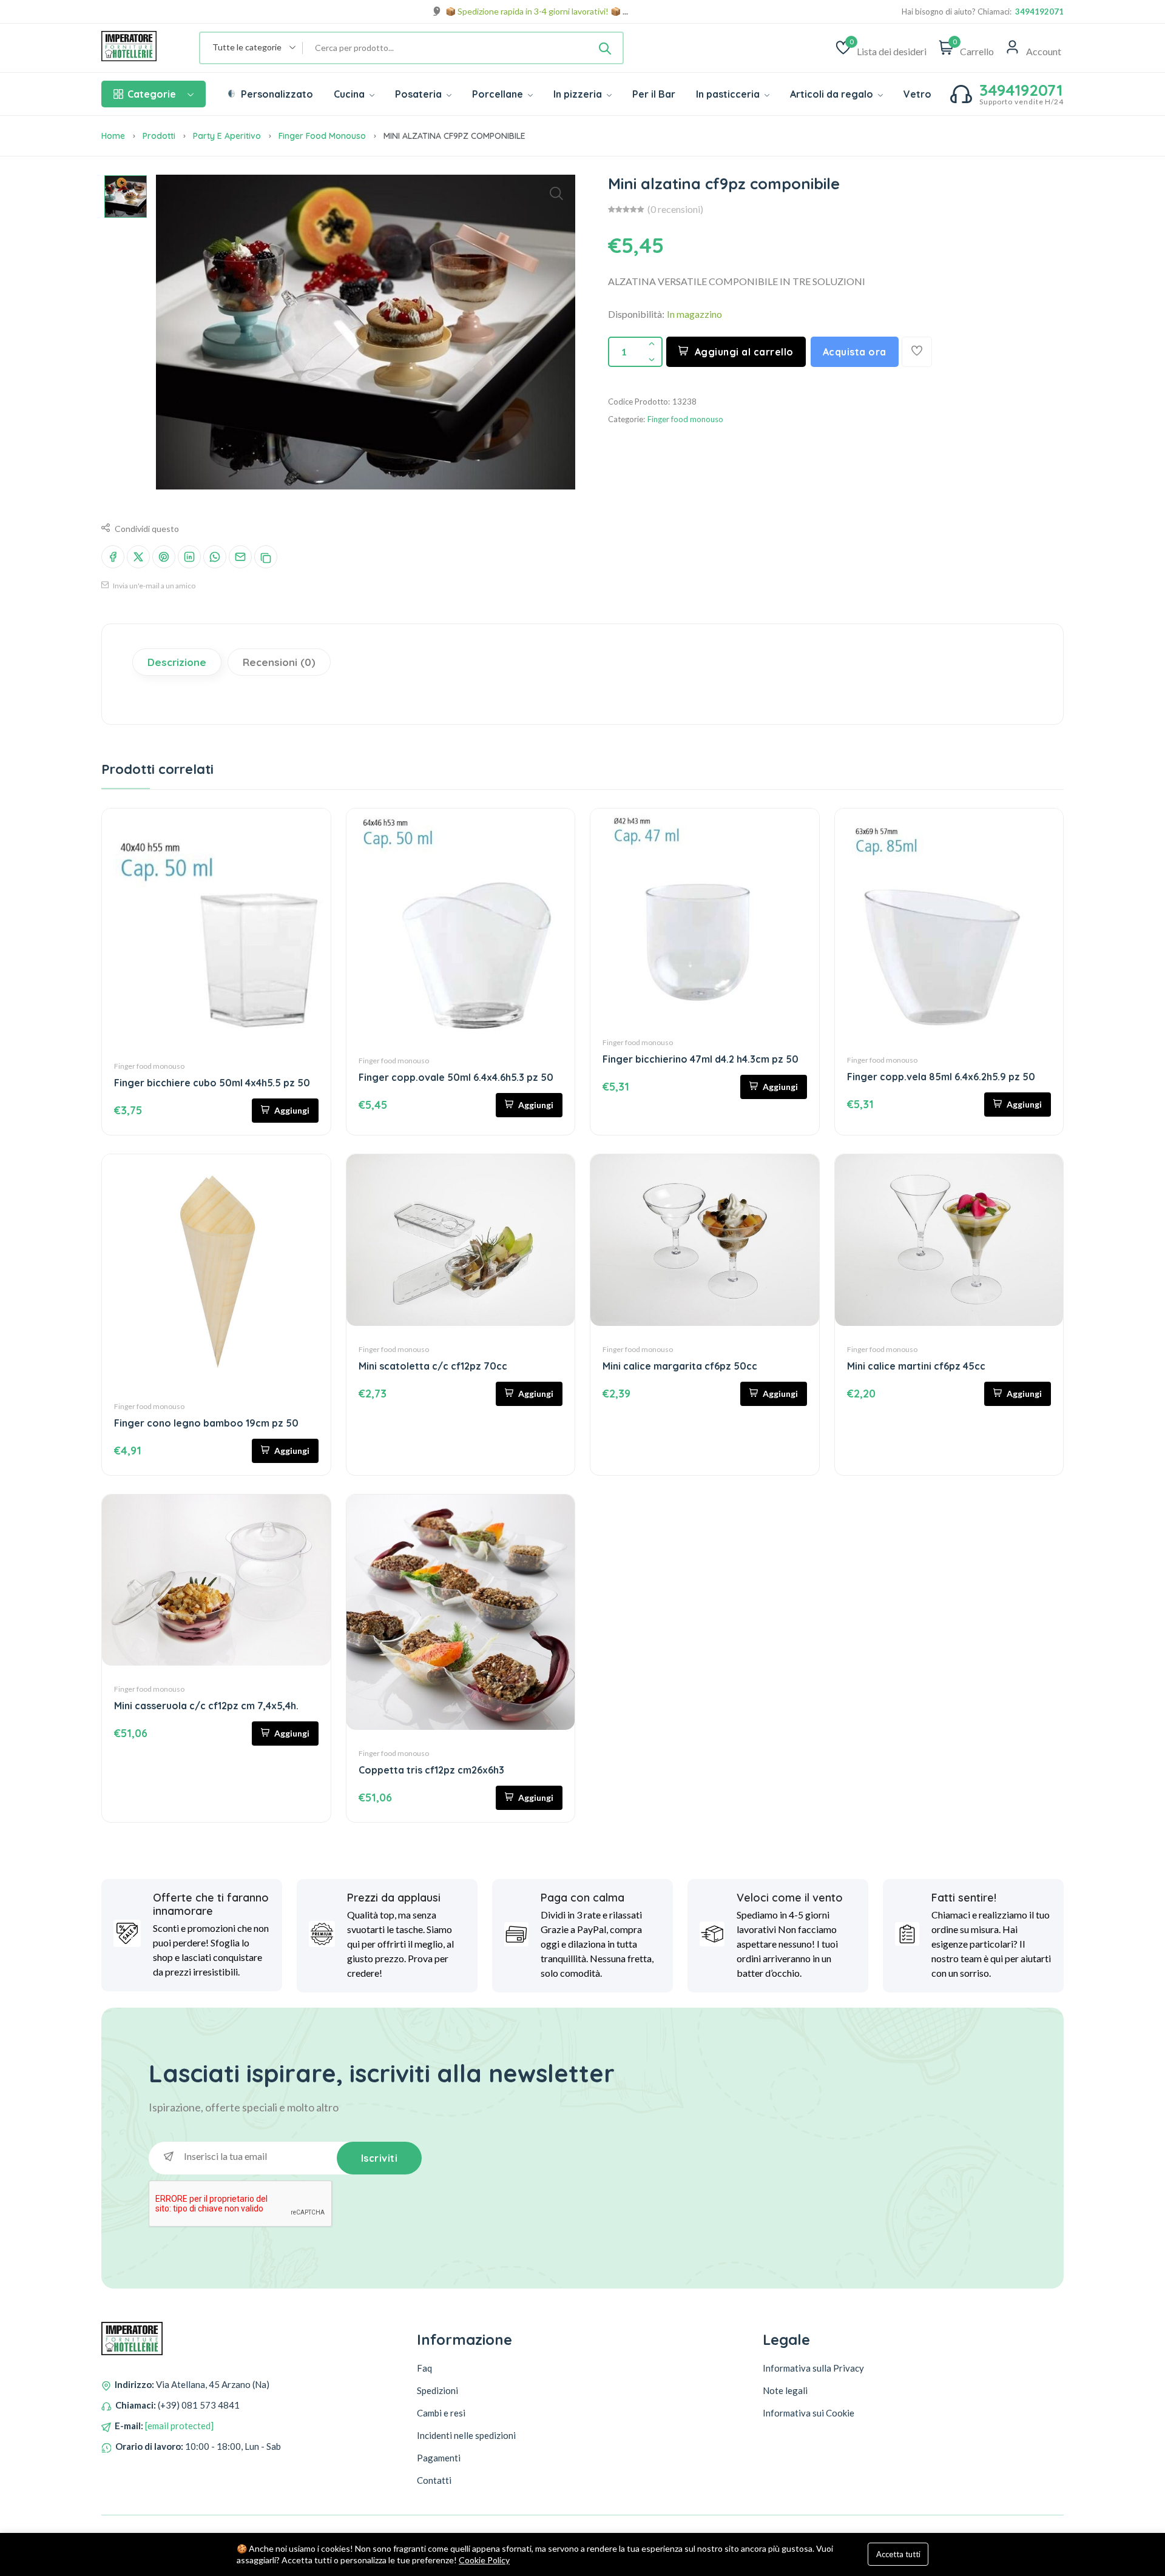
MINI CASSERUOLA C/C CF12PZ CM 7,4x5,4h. (206, 1706)
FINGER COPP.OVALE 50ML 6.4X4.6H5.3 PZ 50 (456, 1077)
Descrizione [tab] (177, 662)
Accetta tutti (898, 2554)
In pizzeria (579, 94)
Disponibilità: (636, 314)
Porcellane (499, 94)
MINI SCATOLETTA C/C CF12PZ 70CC (433, 1366)
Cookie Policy (484, 2560)
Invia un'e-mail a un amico (154, 586)
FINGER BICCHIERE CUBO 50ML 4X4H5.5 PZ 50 (212, 1083)
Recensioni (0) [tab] (279, 662)
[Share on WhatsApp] (215, 557)
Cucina (350, 94)
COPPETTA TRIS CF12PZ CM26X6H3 (431, 1770)
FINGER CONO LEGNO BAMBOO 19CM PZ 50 (206, 1423)
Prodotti (159, 136)
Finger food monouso (322, 136)
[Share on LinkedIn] (189, 557)
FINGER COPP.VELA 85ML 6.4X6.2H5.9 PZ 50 (941, 1077)
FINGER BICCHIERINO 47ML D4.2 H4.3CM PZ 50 (701, 1059)
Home (113, 136)
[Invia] (605, 48)
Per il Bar (654, 94)
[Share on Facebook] (113, 557)
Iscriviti (380, 2158)
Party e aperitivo (227, 136)
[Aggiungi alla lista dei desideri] (917, 352)
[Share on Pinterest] (164, 557)
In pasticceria (729, 94)
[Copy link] (266, 557)
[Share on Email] (240, 557)
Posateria (420, 94)
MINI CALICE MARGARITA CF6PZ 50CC (680, 1366)
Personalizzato (276, 94)
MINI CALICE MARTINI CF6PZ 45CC (916, 1366)
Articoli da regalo (833, 94)
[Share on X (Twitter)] (138, 557)
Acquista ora (855, 352)
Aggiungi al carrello (744, 352)
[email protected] (179, 2426)
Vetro (917, 94)
